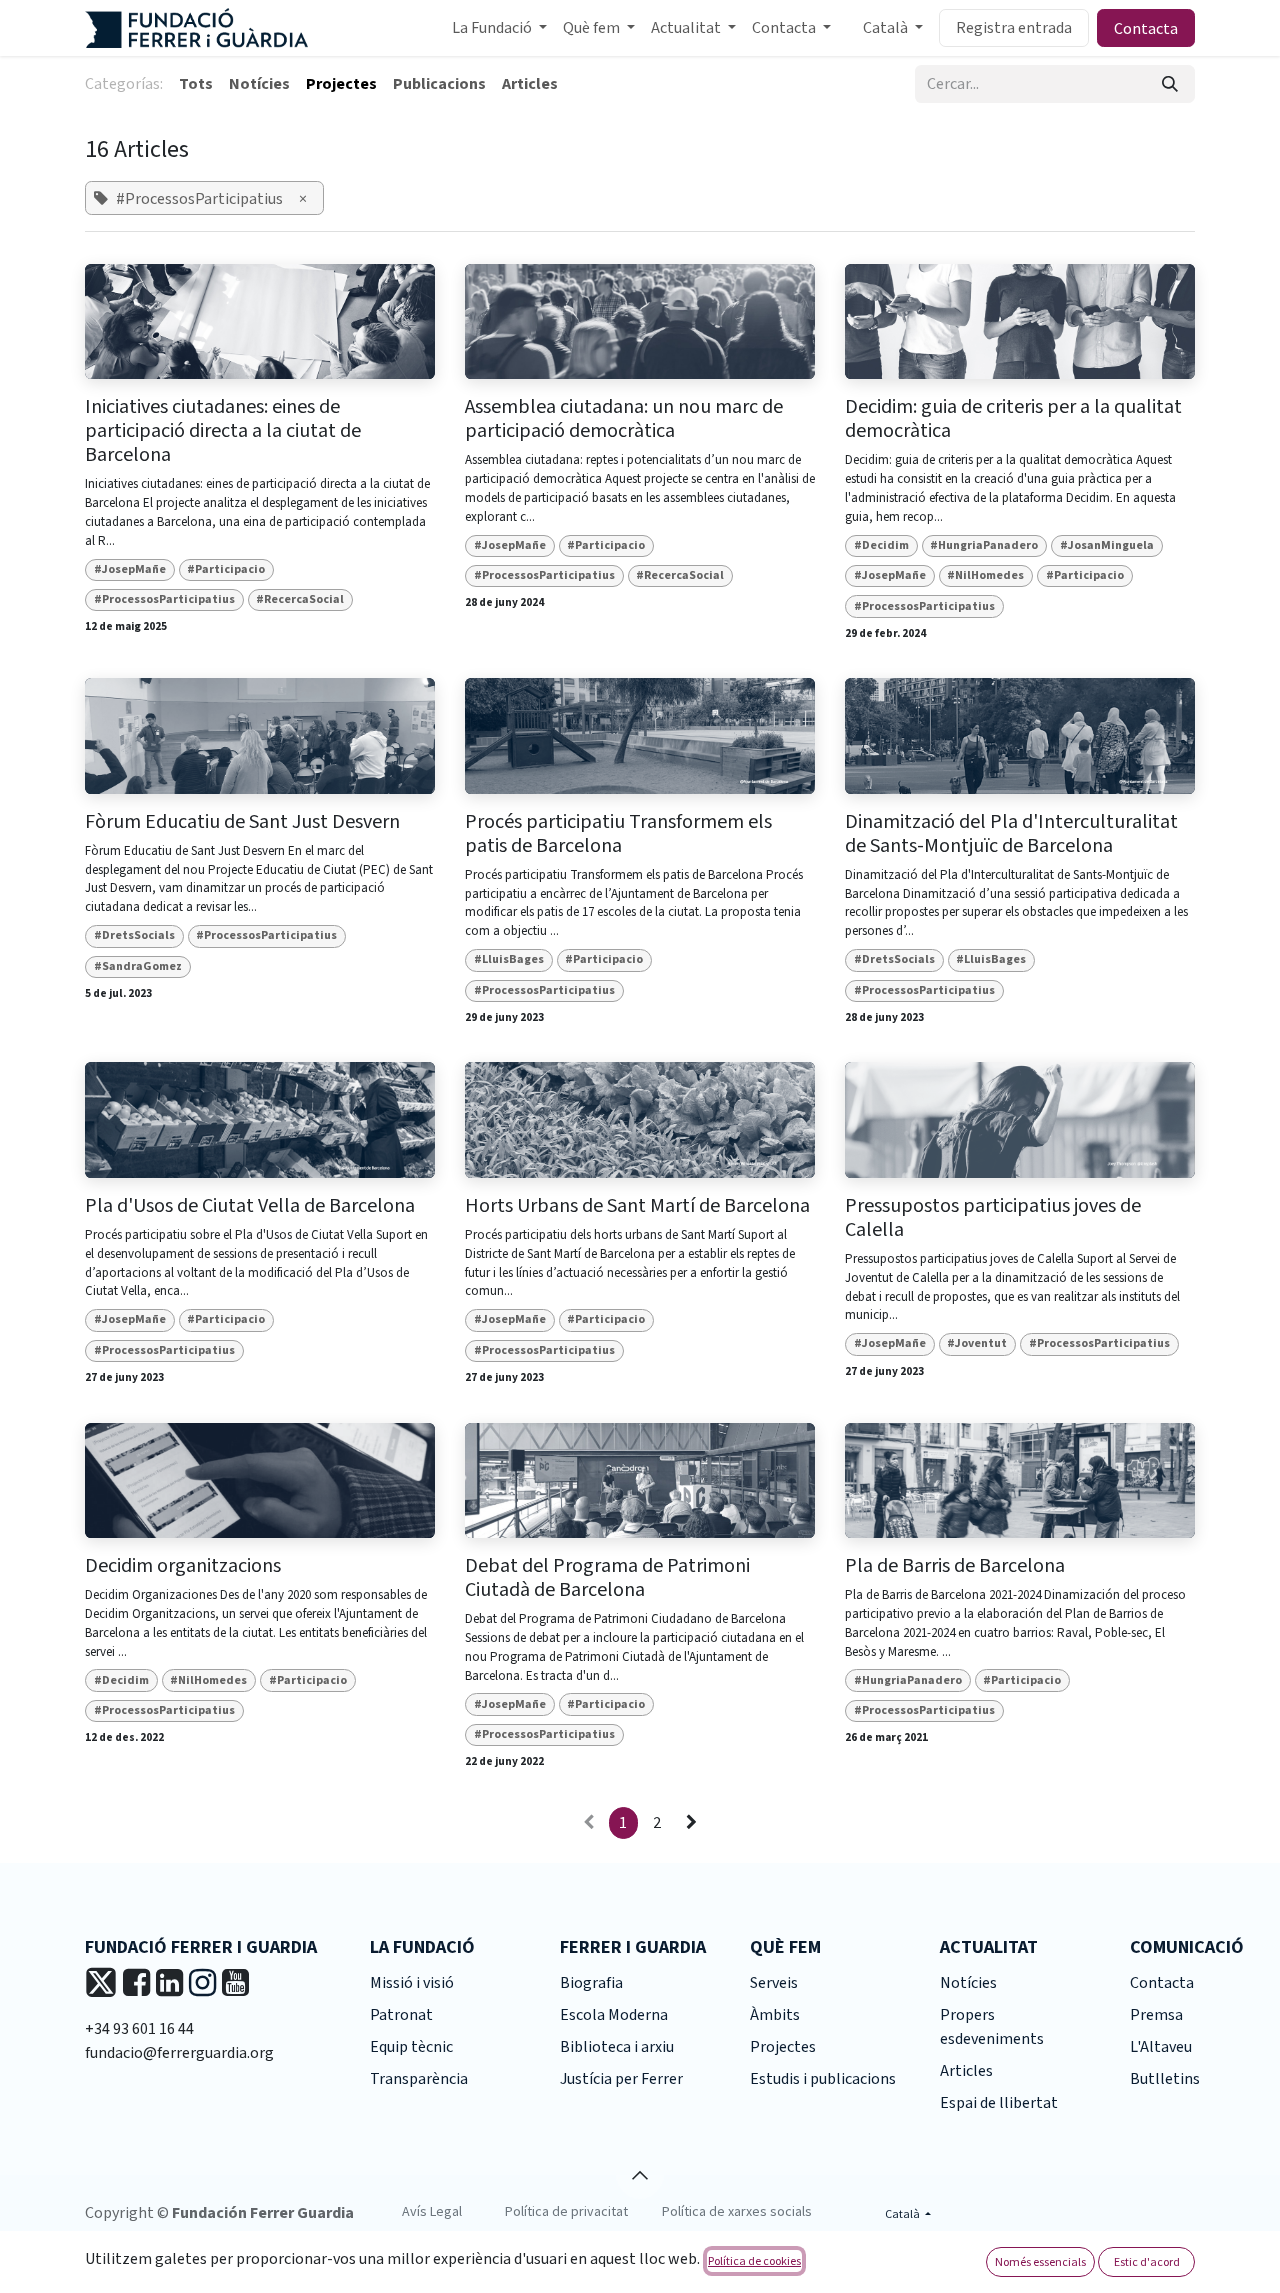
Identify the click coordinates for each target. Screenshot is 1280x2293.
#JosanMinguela (1107, 545)
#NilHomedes (985, 575)
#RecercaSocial (300, 599)
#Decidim (881, 545)
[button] (640, 2175)
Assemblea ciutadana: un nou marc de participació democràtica (624, 419)
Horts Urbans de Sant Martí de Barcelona (637, 1206)
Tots (196, 84)
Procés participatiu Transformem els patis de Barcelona (618, 834)
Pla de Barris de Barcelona (955, 1566)
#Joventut (977, 1343)
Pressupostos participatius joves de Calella (993, 1218)
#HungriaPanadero (984, 545)
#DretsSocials (134, 935)
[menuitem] (499, 28)
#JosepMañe (130, 569)
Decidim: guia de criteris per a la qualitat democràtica (1013, 419)
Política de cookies (754, 2260)
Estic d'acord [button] (1147, 2261)
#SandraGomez (138, 966)
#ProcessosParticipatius (164, 599)
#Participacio (226, 569)
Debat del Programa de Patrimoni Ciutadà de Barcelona (607, 1578)
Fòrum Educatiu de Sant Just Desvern (242, 822)
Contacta (1146, 28)
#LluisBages (509, 959)
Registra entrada (1014, 28)
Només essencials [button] (1040, 2261)
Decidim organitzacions (183, 1566)
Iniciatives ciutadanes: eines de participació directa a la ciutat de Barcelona (223, 431)
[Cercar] (1170, 84)
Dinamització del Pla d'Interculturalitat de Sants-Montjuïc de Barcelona (1011, 834)
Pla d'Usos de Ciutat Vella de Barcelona (250, 1206)
